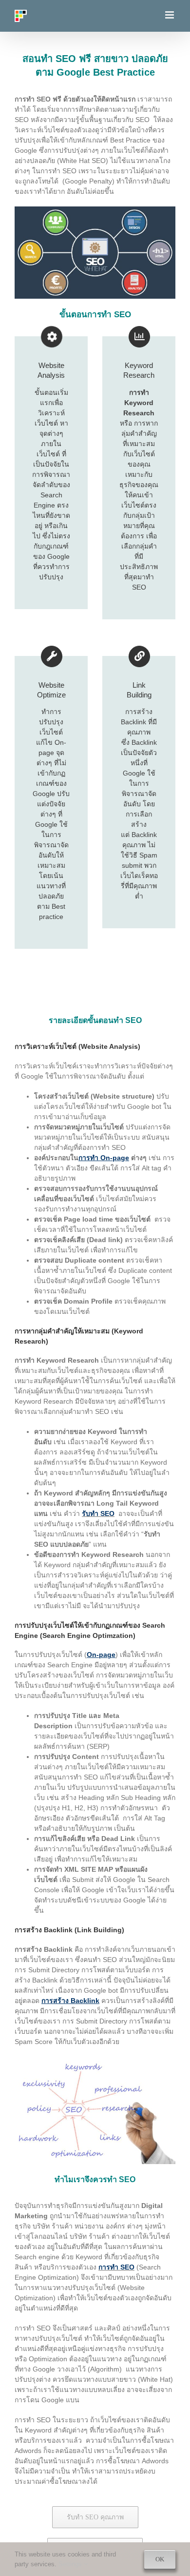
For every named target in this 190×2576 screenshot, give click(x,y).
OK (160, 2559)
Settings (71, 2564)
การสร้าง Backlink (70, 2001)
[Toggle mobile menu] (170, 15)
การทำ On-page (104, 1158)
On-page (101, 1655)
